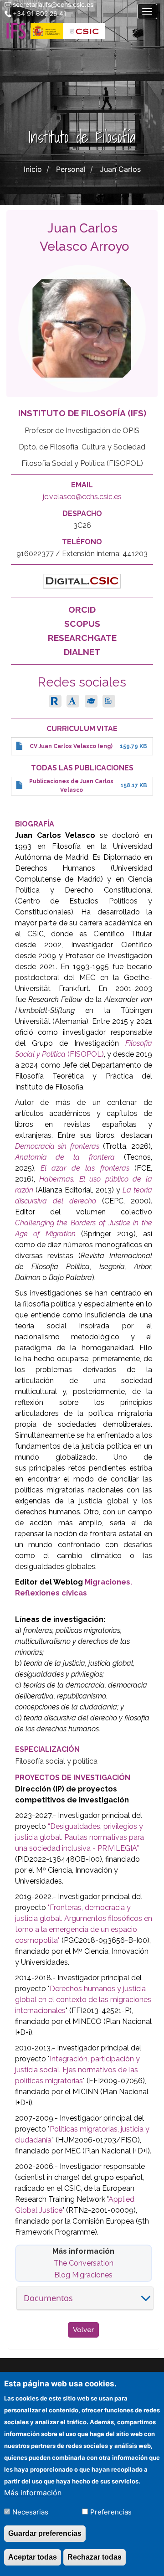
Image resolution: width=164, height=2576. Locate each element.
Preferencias (111, 2512)
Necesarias (30, 2512)
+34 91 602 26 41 (40, 13)
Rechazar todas (95, 2557)
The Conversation (84, 2263)
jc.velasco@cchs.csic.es (82, 497)
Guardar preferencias (45, 2533)
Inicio (33, 169)
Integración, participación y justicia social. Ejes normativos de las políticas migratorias (77, 2070)
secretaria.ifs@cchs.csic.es (53, 4)
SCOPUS (82, 624)
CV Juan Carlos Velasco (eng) (71, 746)
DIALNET (82, 652)
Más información (33, 2493)
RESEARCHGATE (82, 638)
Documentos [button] (48, 2298)
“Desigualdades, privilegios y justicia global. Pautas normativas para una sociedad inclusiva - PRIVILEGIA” (79, 1837)
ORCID (82, 609)
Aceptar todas (33, 2557)
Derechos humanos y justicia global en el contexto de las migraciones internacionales (83, 2000)
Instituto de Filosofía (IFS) (82, 413)
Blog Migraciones (83, 2275)
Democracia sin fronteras (57, 1146)
